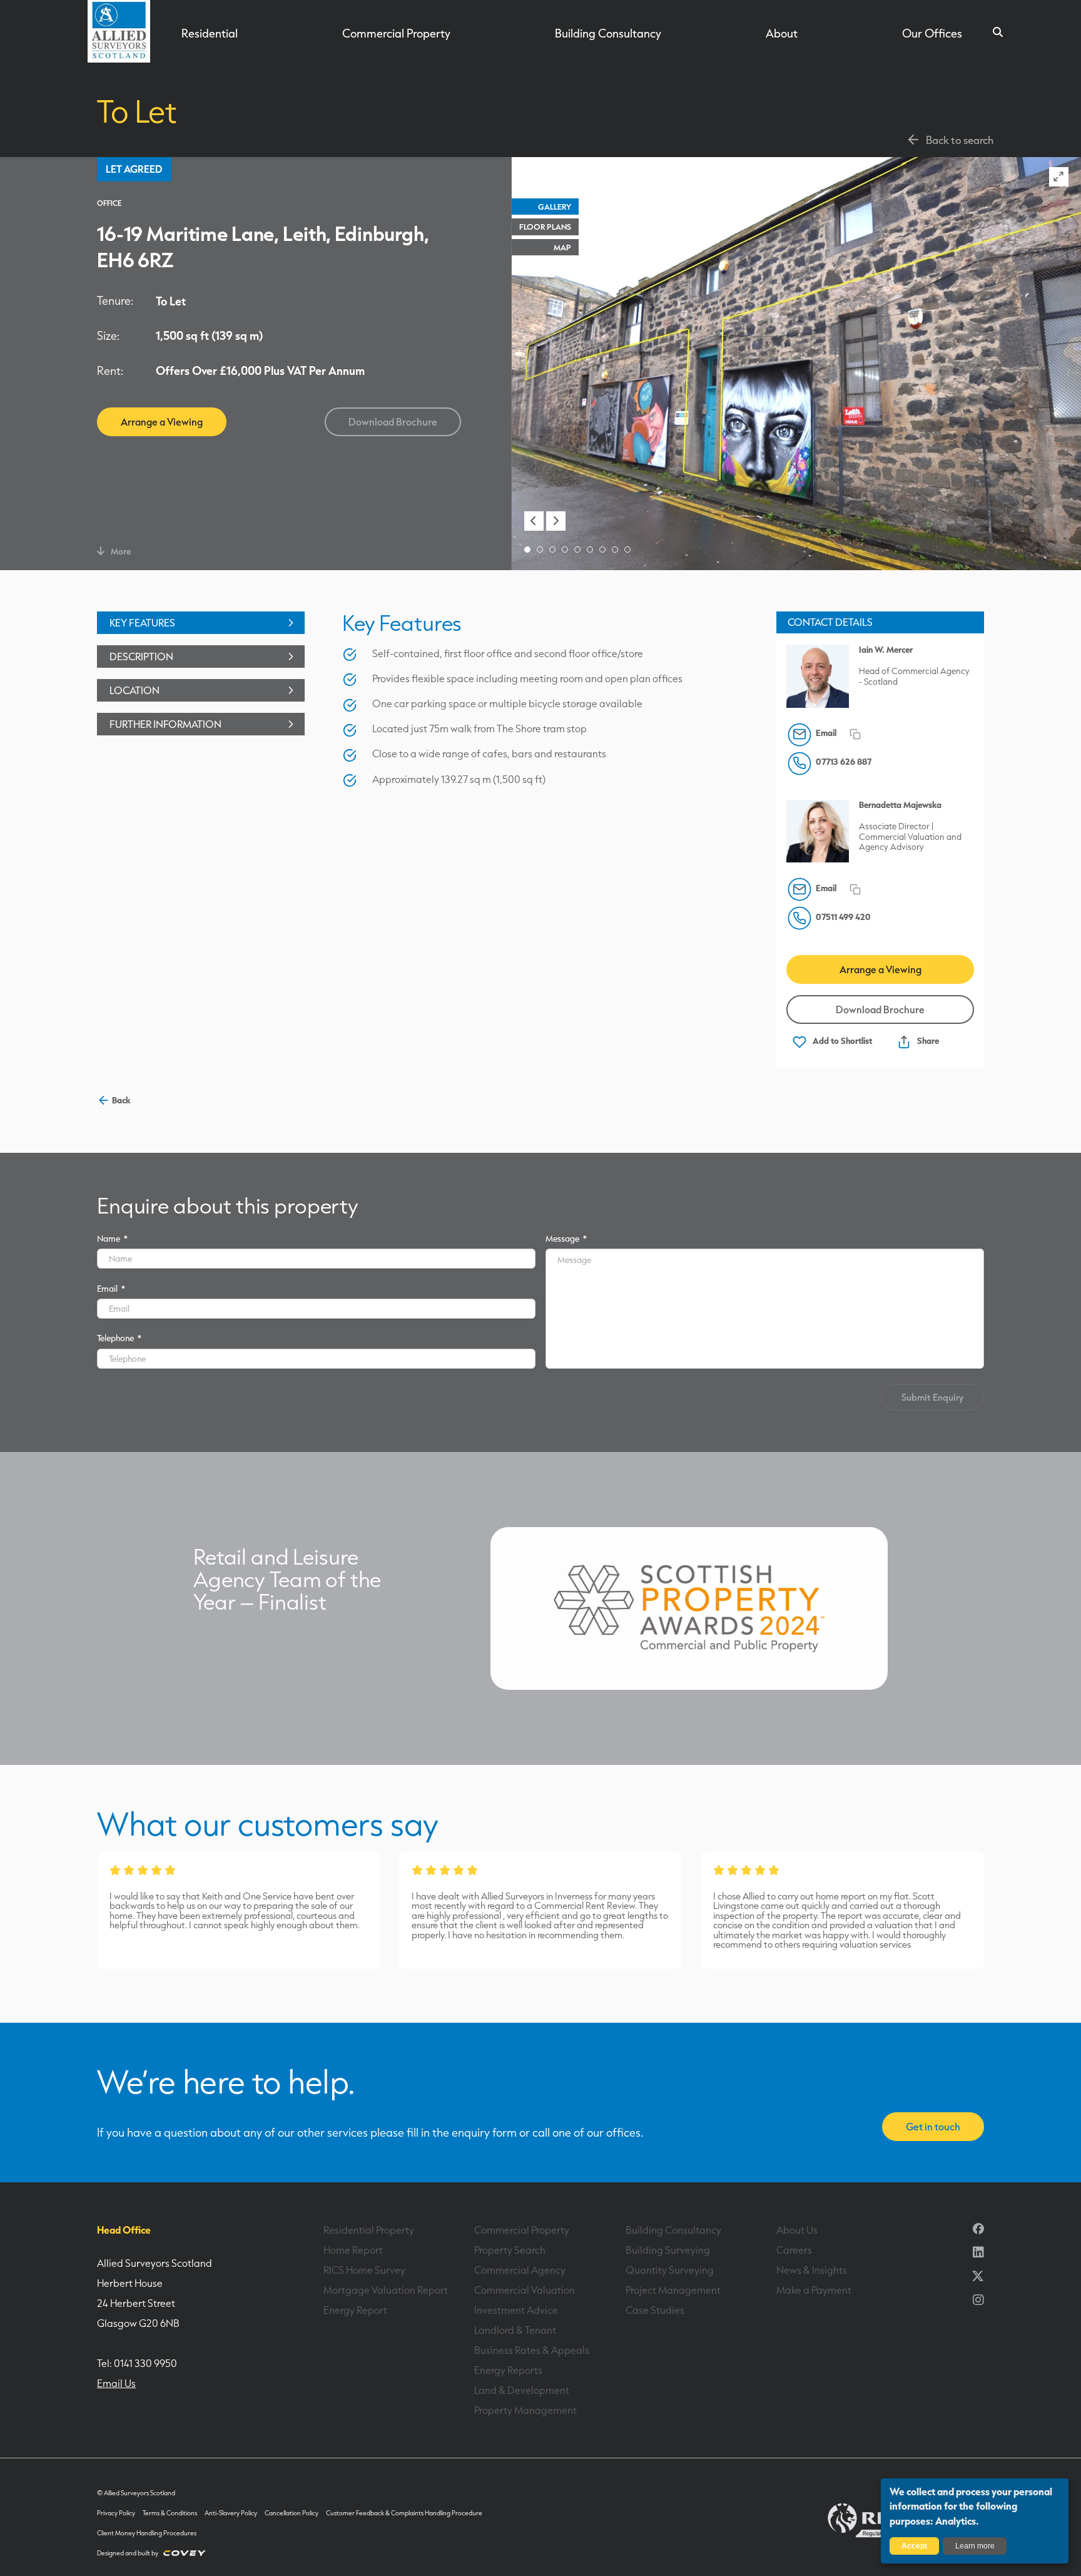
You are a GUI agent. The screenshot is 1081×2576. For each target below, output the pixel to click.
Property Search (510, 2250)
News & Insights (812, 2270)
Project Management (673, 2290)
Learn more (975, 2546)
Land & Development (522, 2390)
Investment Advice (516, 2310)
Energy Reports (508, 2370)
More (121, 551)
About (782, 33)
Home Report (353, 2250)
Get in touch (933, 2127)
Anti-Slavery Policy (231, 2513)
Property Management (525, 2410)
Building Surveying (668, 2250)
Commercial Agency (520, 2270)
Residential (210, 33)
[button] (534, 521)
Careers (794, 2250)
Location (134, 690)
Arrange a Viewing (162, 422)
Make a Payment (814, 2290)
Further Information (165, 724)
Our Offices (932, 33)
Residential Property (369, 2230)
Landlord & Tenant (515, 2330)
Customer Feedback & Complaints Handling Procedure (404, 2513)
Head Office (124, 2230)
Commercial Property (396, 33)
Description (141, 657)
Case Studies (655, 2310)
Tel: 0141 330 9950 (137, 2363)
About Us (797, 2230)
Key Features (142, 623)
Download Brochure (393, 422)
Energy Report (355, 2310)
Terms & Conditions (170, 2513)
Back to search (960, 140)
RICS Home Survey (364, 2270)
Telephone (119, 1338)
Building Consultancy (608, 33)
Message (566, 1238)
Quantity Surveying (670, 2270)
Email (111, 1288)
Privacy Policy (116, 2513)
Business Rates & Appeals (532, 2350)
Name (112, 1238)
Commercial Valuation (525, 2290)
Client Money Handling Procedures (147, 2533)
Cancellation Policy (292, 2513)
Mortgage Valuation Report (386, 2290)
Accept (914, 2546)
